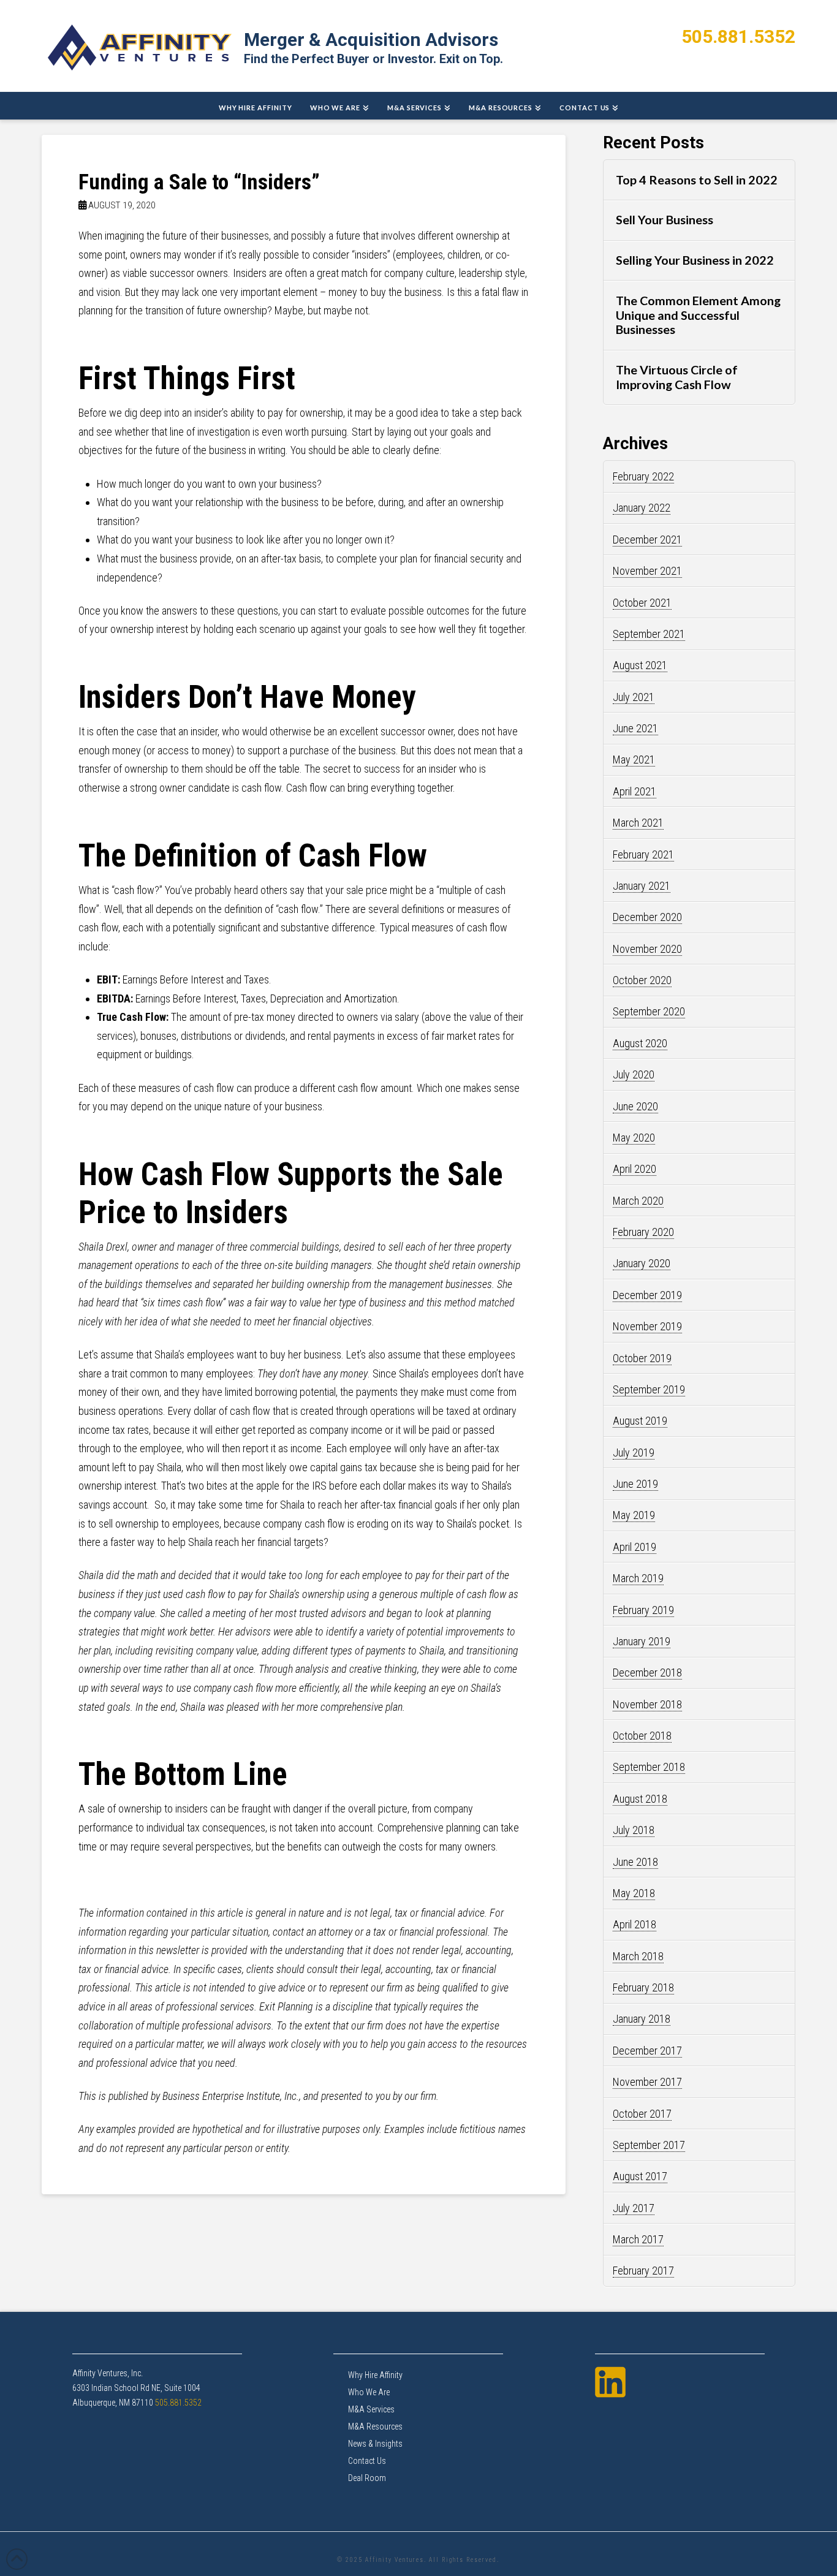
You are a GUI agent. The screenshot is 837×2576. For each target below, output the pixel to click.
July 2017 (634, 2208)
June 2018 (635, 1862)
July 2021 (634, 697)
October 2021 (642, 603)
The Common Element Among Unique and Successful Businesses (698, 315)
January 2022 (642, 508)
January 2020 (642, 1263)
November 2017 (647, 2082)
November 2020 (647, 949)
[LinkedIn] (610, 2382)
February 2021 (643, 854)
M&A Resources (375, 2426)
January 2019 (642, 1641)
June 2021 (635, 728)
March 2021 (638, 823)
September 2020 (649, 1011)
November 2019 (647, 1326)
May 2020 (634, 1138)
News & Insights (375, 2444)
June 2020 (635, 1106)
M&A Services (371, 2409)
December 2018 (647, 1673)
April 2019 (634, 1547)
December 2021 (647, 540)
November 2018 (647, 1704)
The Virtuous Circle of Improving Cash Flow (677, 377)
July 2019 (634, 1453)
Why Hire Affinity (375, 2375)
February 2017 (643, 2271)
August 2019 (640, 1421)
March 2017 (638, 2239)
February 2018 (643, 1987)
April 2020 (634, 1169)
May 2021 (634, 760)
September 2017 (649, 2145)
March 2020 (638, 1201)
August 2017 (640, 2176)
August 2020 (640, 1043)
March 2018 (638, 1956)
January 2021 (642, 886)
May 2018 (634, 1893)
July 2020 (634, 1074)
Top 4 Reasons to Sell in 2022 (697, 180)
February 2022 (643, 476)
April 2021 (634, 791)
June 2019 (635, 1484)
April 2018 (634, 1924)
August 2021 (640, 665)
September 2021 (649, 634)
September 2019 (649, 1389)
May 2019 (634, 1515)
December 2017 (647, 2051)
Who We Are (369, 2392)
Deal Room (367, 2478)
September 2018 (649, 1767)
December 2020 (647, 917)
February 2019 (643, 1610)
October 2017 (642, 2114)
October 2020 (642, 980)
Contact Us (367, 2461)
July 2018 (634, 1830)
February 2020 (643, 1232)
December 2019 (647, 1295)
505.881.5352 (738, 36)
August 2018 (640, 1799)
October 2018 (642, 1736)
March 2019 (638, 1578)
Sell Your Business (665, 220)
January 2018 (642, 2019)
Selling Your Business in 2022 (695, 260)
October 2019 (642, 1358)
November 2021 (647, 571)
